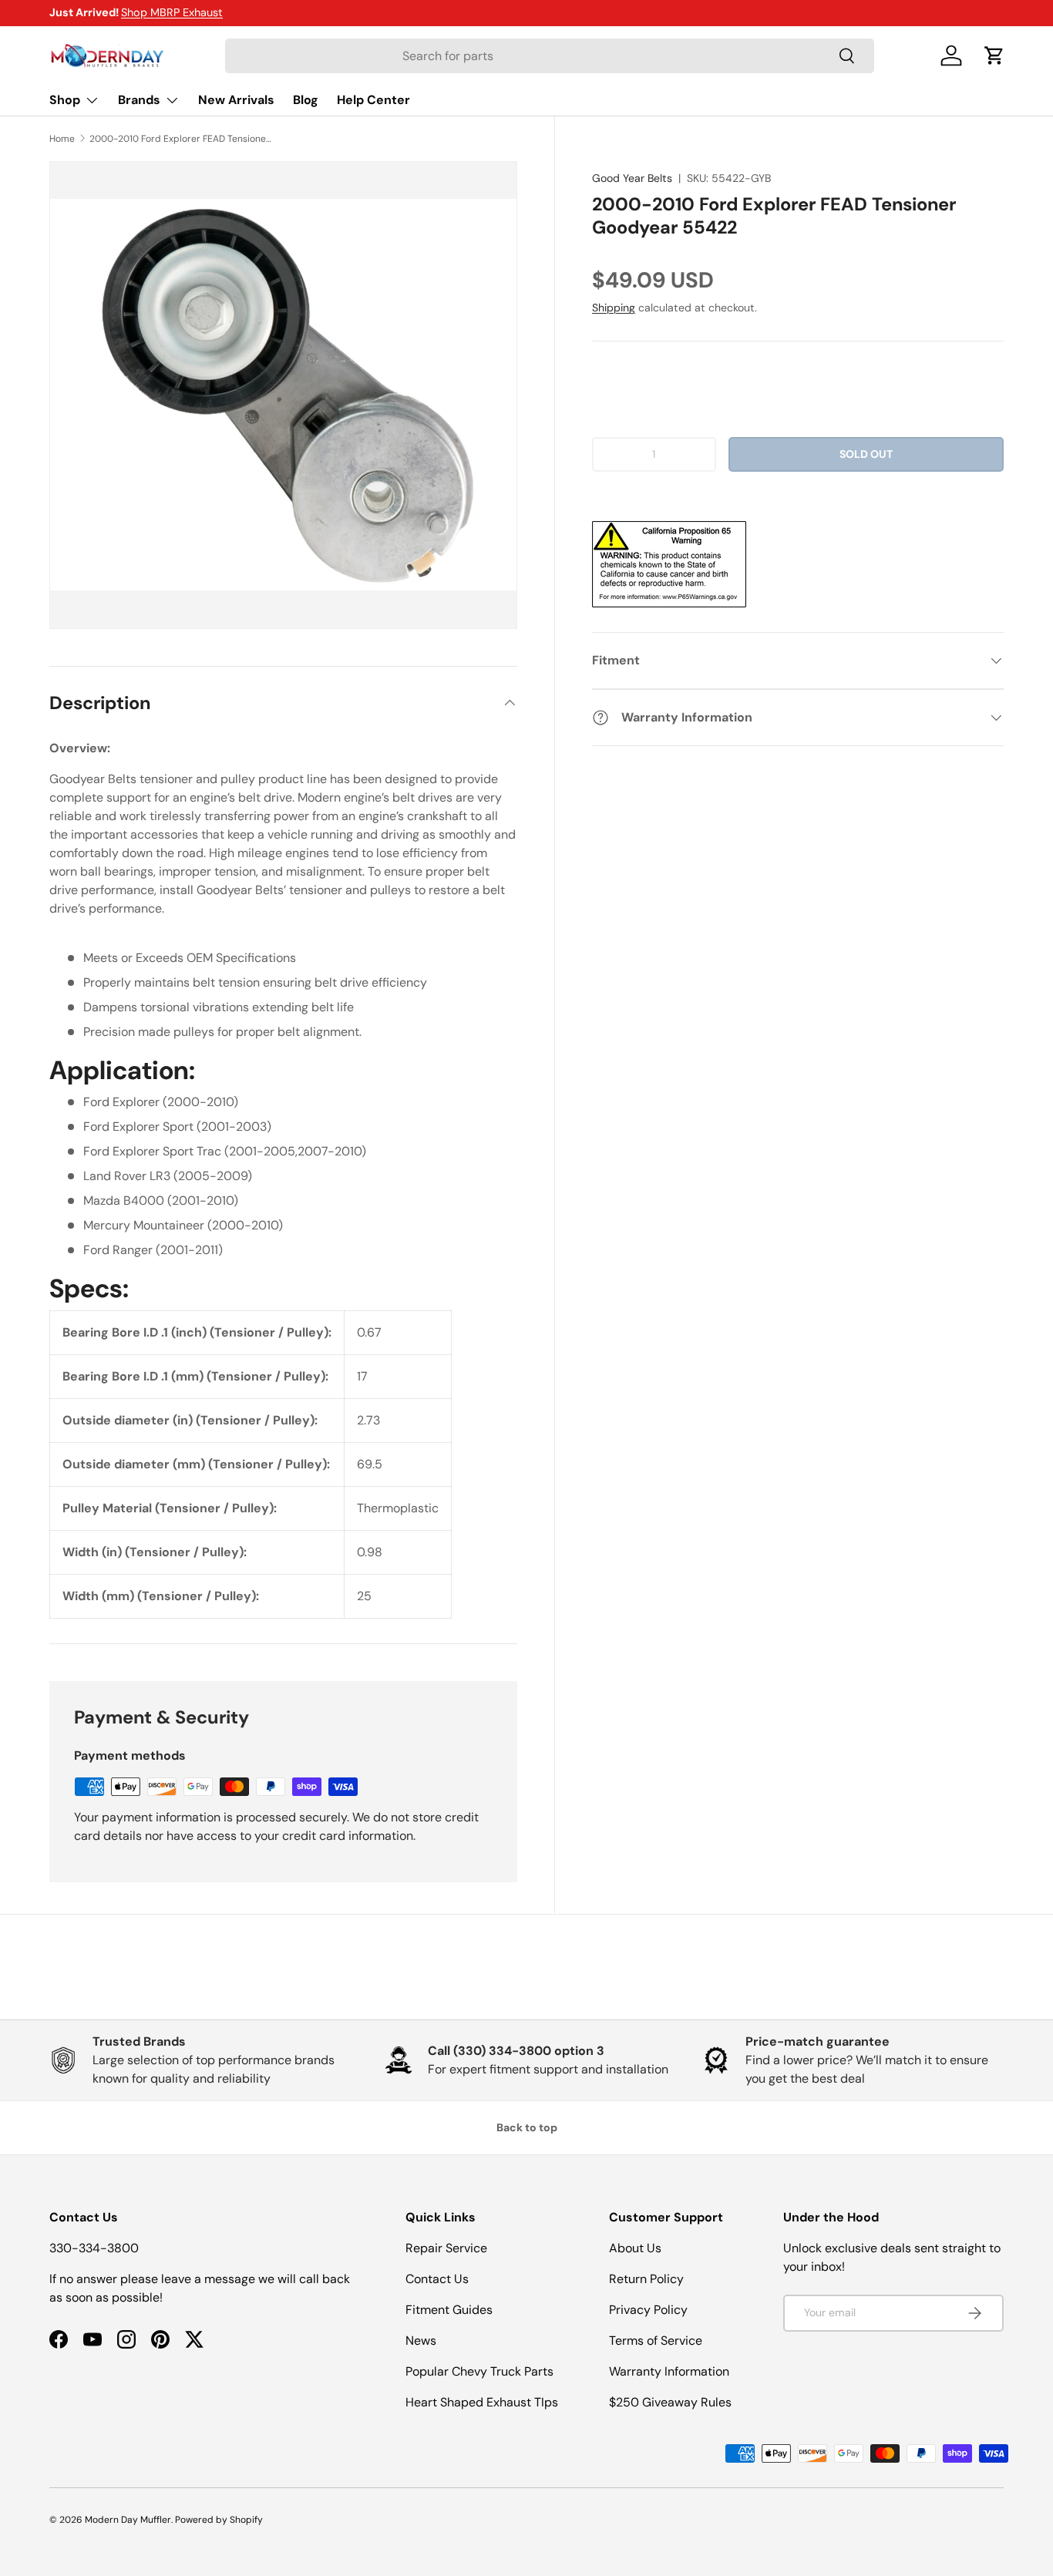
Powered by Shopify (219, 2520)
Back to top (527, 2127)
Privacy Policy (648, 2310)
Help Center (373, 100)
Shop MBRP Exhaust (172, 12)
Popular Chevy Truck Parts (479, 2371)
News (421, 2341)
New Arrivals (236, 100)
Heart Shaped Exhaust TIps (482, 2402)
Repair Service (446, 2248)
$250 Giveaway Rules (670, 2402)
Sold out (866, 454)
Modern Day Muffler (128, 2520)
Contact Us (437, 2279)
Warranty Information (669, 2371)
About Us (635, 2248)
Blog (306, 100)
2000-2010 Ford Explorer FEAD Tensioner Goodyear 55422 (182, 139)
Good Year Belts (632, 178)
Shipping (614, 308)
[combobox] (549, 56)
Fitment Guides (449, 2310)
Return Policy (646, 2279)
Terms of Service (656, 2341)
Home (62, 139)
